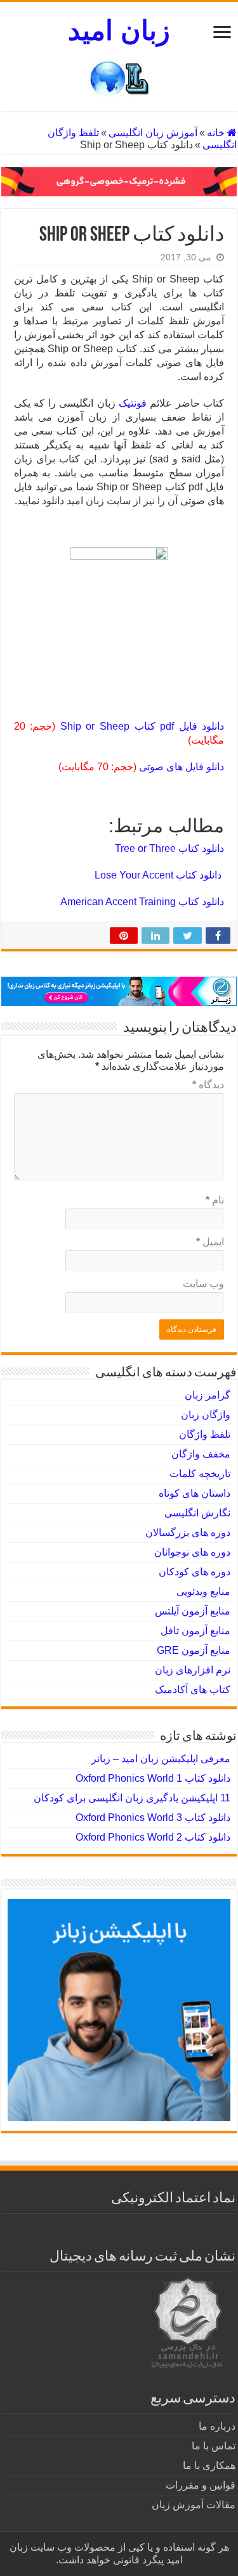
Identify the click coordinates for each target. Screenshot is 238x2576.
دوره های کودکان (195, 1572)
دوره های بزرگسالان (188, 1532)
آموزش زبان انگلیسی (153, 133)
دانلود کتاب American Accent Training (142, 902)
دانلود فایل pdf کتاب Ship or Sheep (142, 726)
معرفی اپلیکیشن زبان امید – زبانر (161, 1759)
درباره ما (217, 2426)
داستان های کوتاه (195, 1493)
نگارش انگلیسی (197, 1513)
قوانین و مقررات (201, 2485)
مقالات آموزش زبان (194, 2505)
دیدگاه (208, 1085)
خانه (217, 133)
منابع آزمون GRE (194, 1650)
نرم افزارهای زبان (193, 1670)
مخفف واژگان (201, 1454)
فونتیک (133, 403)
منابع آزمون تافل (195, 1631)
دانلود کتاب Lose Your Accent (159, 875)
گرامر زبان (208, 1395)
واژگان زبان (206, 1415)
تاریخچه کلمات (200, 1474)
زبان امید (119, 30)
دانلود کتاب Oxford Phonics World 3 (153, 1818)
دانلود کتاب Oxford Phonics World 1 (153, 1778)
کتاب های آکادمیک (193, 1690)
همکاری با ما (209, 2465)
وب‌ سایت (203, 1284)
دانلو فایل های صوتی (182, 767)
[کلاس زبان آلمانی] (119, 181)
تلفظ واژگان (205, 1434)
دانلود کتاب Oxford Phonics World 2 (153, 1837)
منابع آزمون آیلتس (193, 1611)
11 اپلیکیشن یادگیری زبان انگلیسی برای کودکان (132, 1798)
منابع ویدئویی (203, 1591)
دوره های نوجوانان (192, 1552)
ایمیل (210, 1242)
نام (215, 1200)
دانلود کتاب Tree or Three (169, 848)
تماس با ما (214, 2446)
